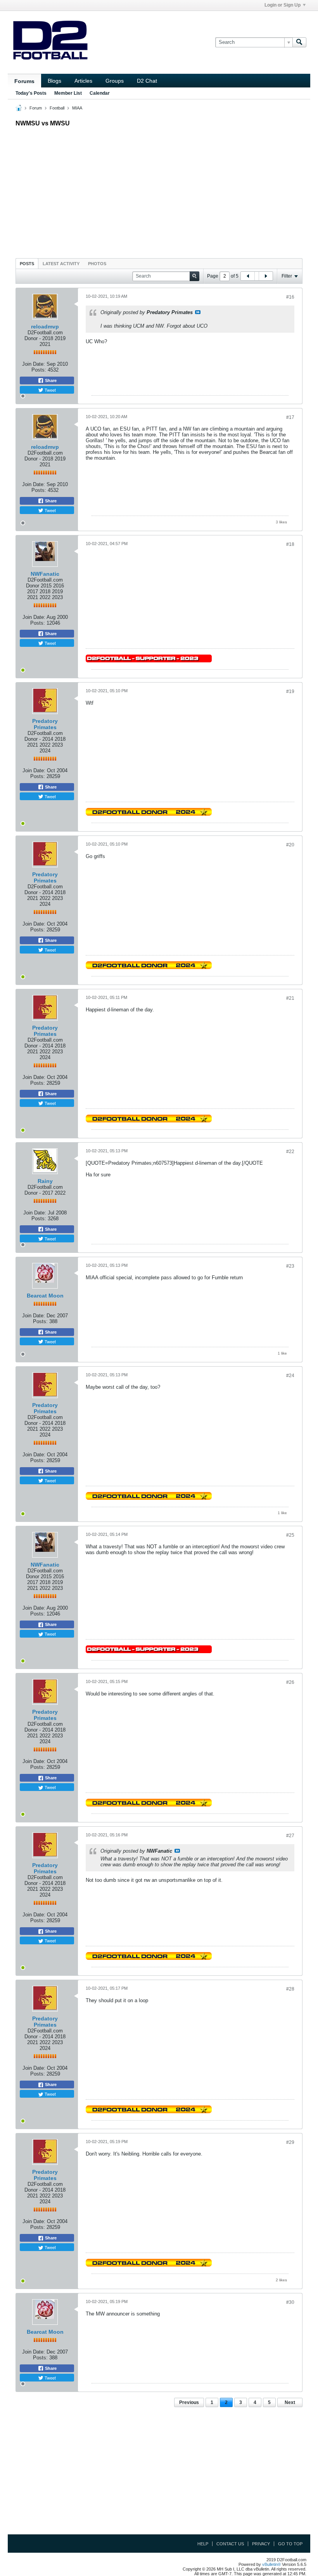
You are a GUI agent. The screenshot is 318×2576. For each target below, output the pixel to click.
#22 (290, 1152)
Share (50, 380)
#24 (290, 1376)
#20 (290, 845)
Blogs (54, 81)
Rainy (45, 1181)
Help (203, 2544)
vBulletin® (271, 2564)
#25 (290, 1535)
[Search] (299, 42)
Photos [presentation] (97, 264)
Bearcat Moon (45, 1296)
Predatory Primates (45, 724)
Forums (24, 81)
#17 (290, 417)
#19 (290, 691)
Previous (189, 2402)
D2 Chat (147, 81)
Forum (36, 108)
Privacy (261, 2544)
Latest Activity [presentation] (61, 264)
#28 (290, 1989)
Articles (83, 81)
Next (290, 2402)
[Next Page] (266, 276)
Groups (115, 81)
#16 (290, 297)
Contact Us (230, 2544)
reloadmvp (45, 327)
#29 (290, 2142)
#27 (290, 1836)
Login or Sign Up (283, 5)
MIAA (77, 108)
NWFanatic (45, 574)
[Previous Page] (248, 276)
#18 (290, 544)
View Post (198, 312)
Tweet (50, 390)
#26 (290, 1682)
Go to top (290, 2544)
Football (57, 108)
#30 (290, 2302)
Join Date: (34, 364)
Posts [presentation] (27, 264)
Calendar (100, 93)
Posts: (39, 370)
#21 (290, 998)
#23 (290, 1266)
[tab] (27, 263)
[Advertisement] (159, 191)
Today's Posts (31, 93)
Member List (68, 93)
